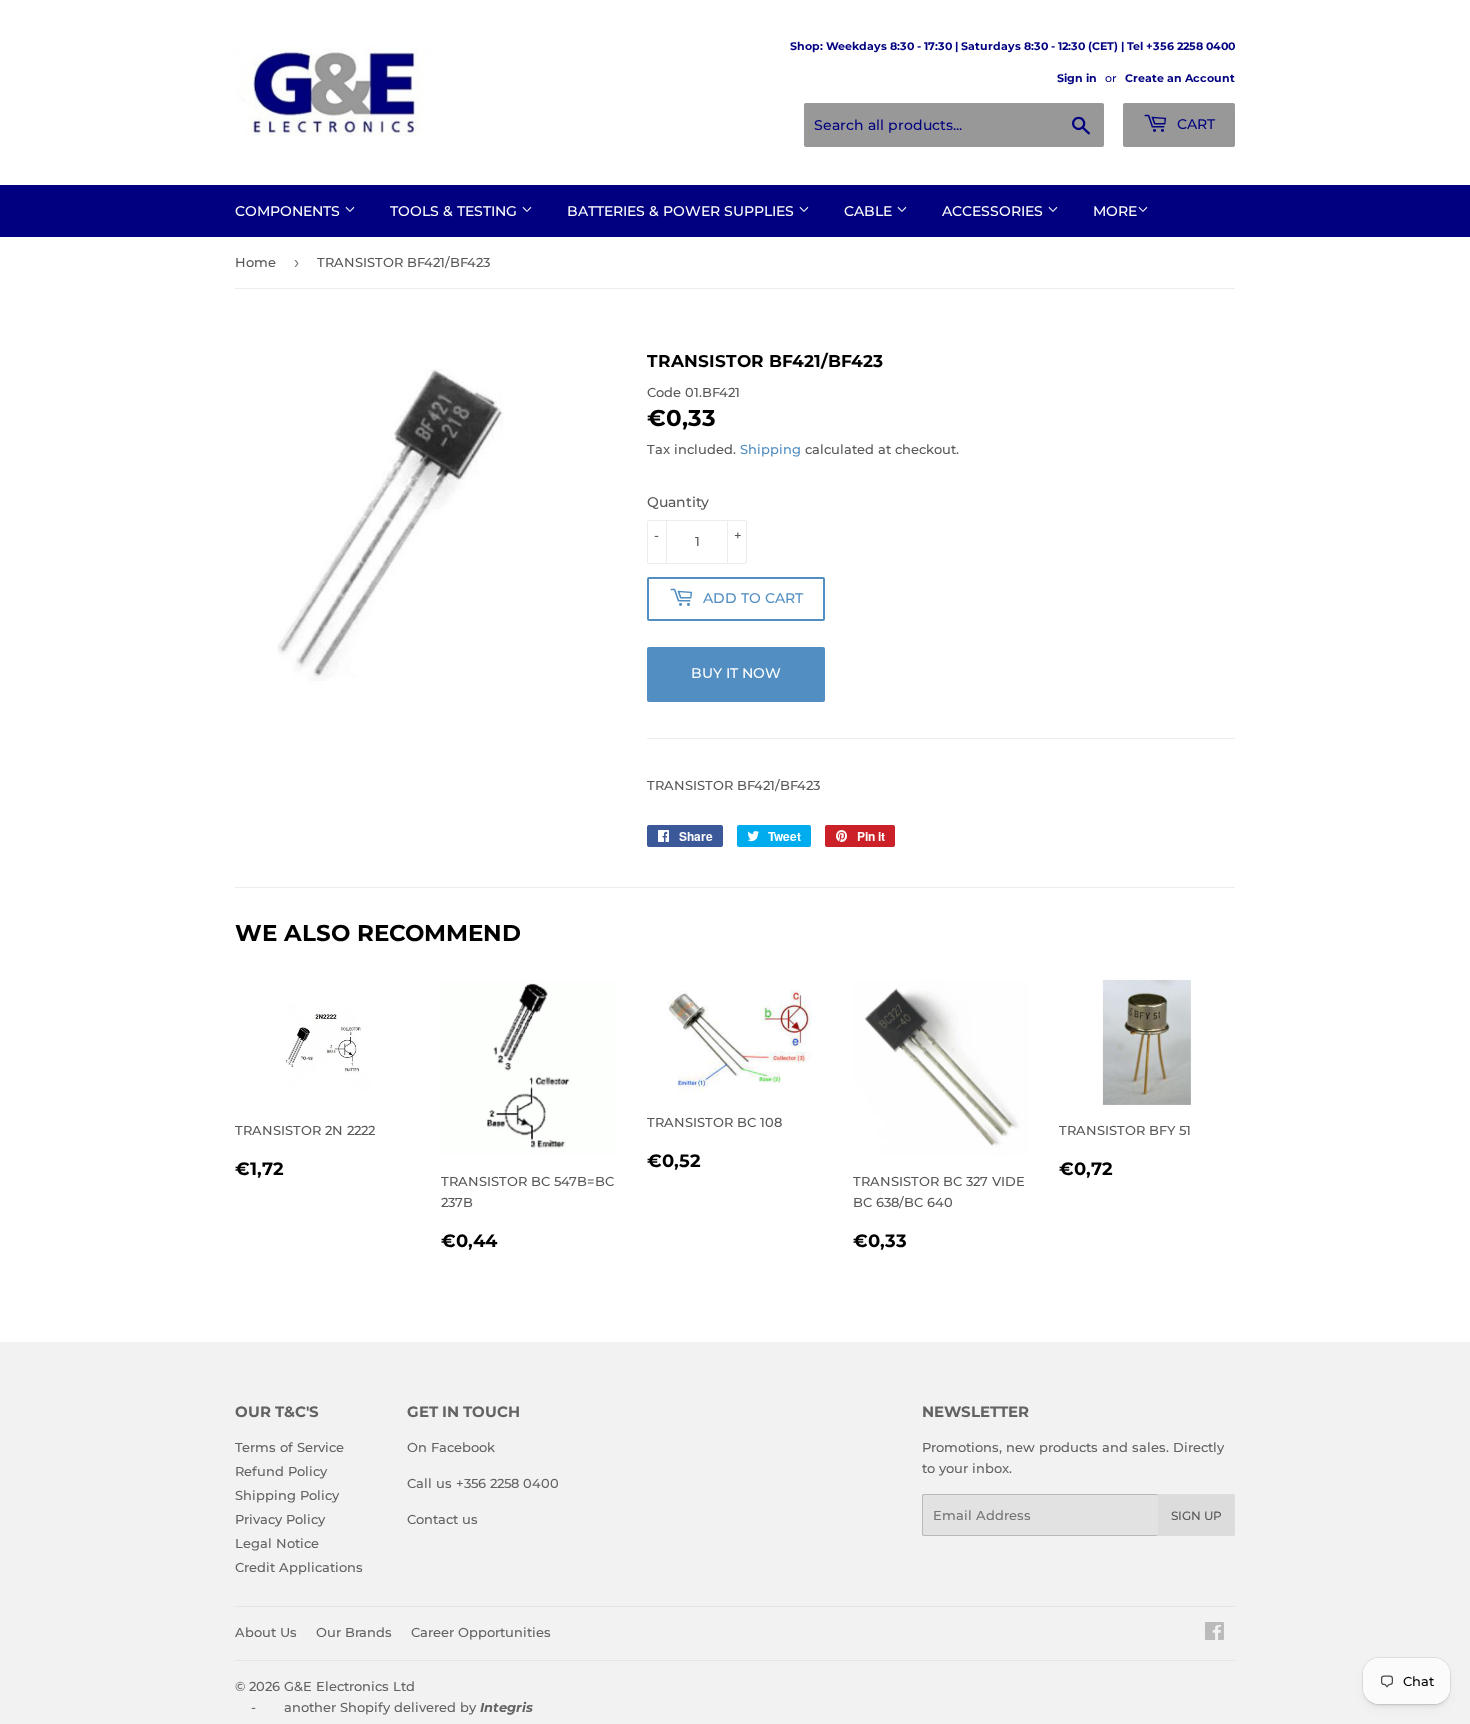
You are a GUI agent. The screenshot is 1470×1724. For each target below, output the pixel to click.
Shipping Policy (287, 1495)
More (1115, 211)
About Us (266, 1632)
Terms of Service (289, 1447)
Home (255, 262)
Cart (1194, 124)
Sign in (1077, 78)
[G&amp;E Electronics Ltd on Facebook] (1214, 1634)
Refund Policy (281, 1471)
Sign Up (1196, 1515)
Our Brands (354, 1632)
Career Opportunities (481, 1632)
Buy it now (736, 673)
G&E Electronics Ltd (349, 1686)
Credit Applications (299, 1567)
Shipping (770, 449)
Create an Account (1180, 78)
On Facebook (451, 1447)
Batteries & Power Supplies (682, 211)
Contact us (442, 1519)
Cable (870, 211)
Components (289, 211)
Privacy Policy (280, 1519)
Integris (506, 1707)
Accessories (994, 211)
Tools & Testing (455, 211)
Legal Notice (277, 1543)
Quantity (678, 502)
